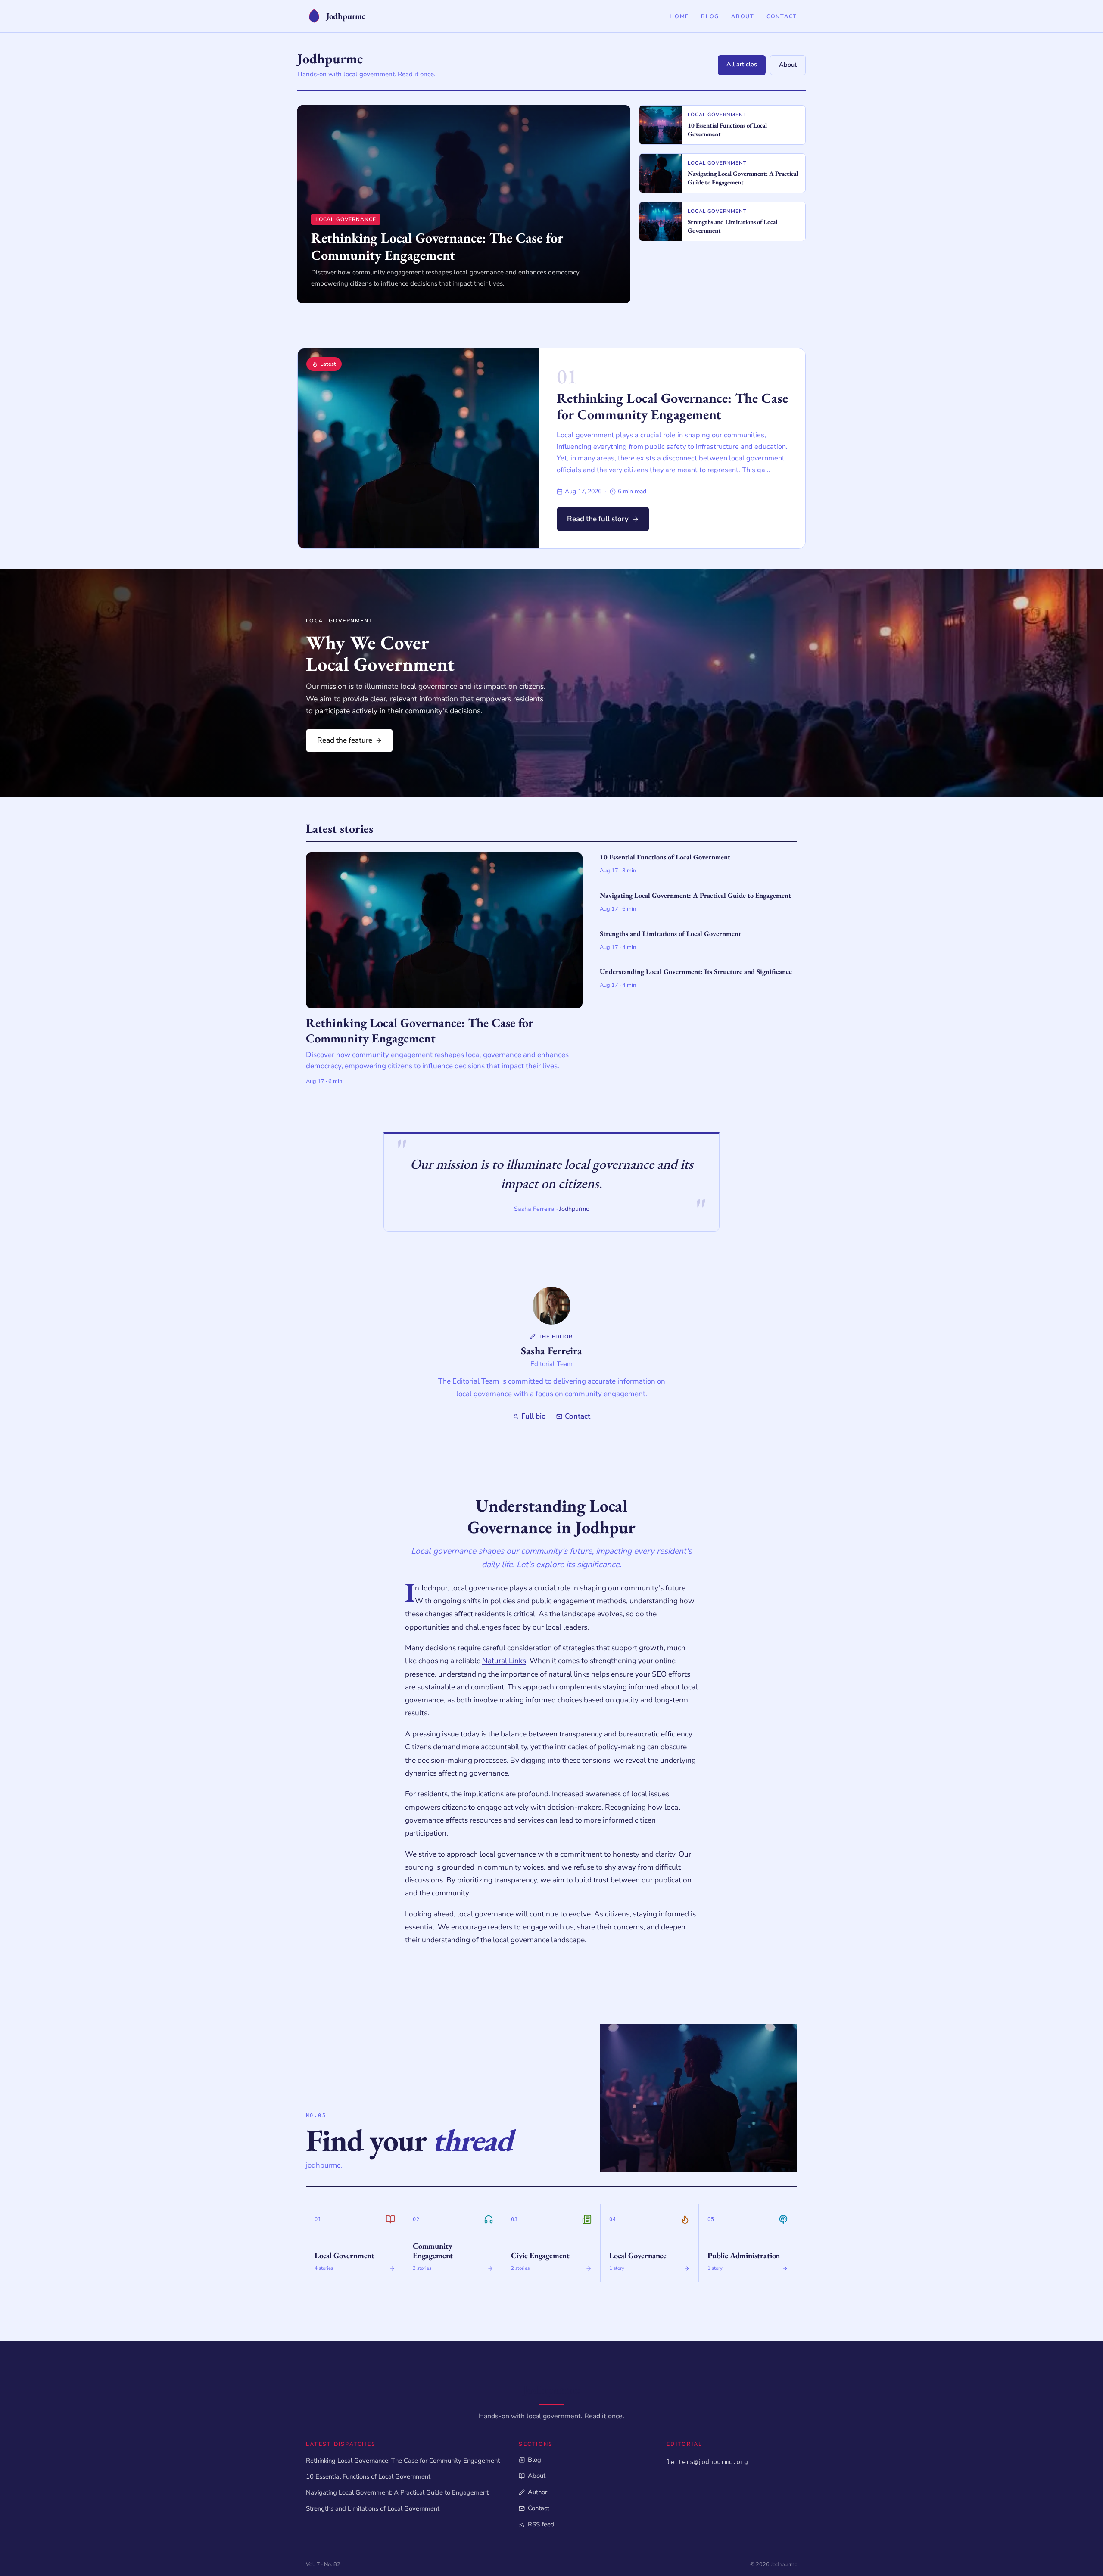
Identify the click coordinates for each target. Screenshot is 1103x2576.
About (743, 16)
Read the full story (598, 519)
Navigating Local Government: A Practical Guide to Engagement (397, 2492)
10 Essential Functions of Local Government (368, 2476)
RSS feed (541, 2524)
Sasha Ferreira (551, 1351)
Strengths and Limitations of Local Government (373, 2508)
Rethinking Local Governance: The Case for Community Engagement (672, 406)
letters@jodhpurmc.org (707, 2462)
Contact (782, 16)
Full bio (534, 1416)
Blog (710, 16)
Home (679, 16)
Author (537, 2492)
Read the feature (345, 740)
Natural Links (504, 1661)
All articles (742, 64)
